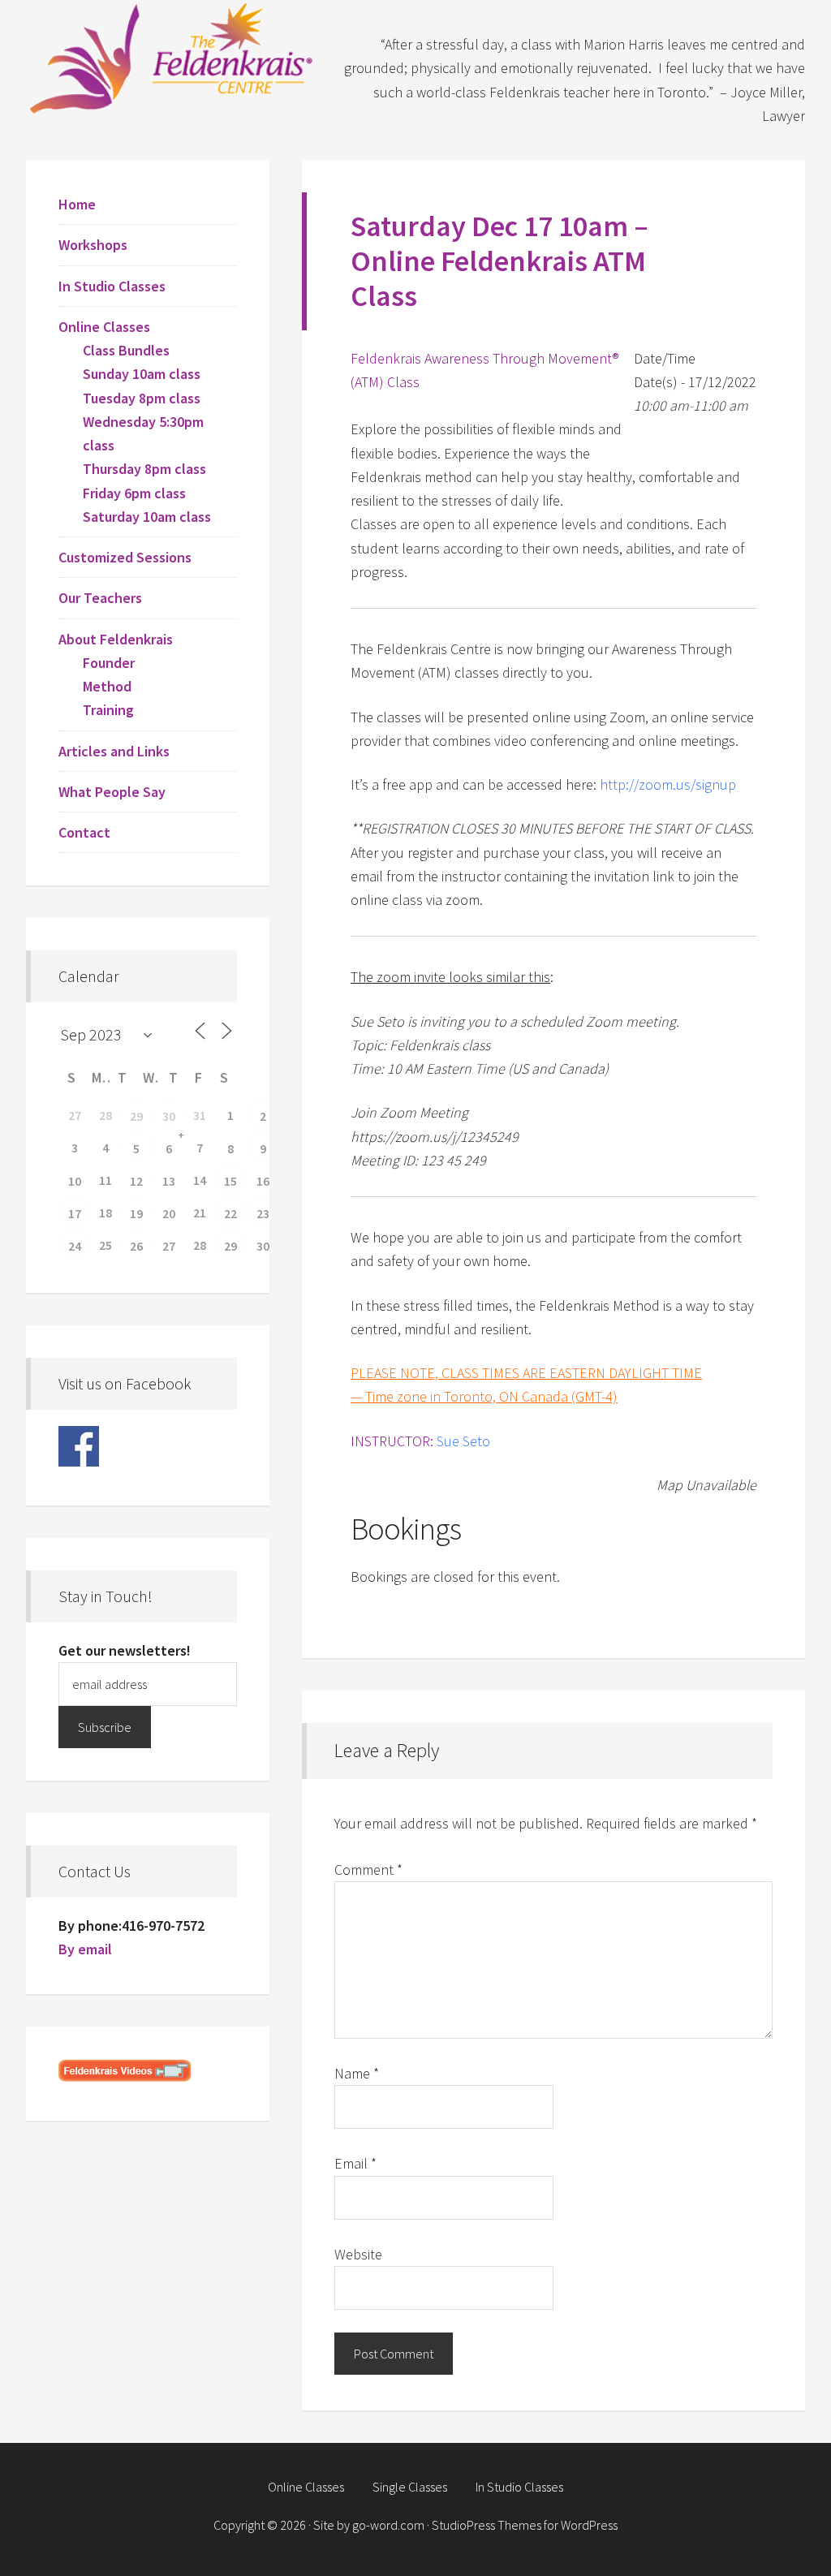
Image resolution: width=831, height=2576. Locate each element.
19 (136, 1213)
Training (108, 710)
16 (263, 1181)
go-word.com (388, 2525)
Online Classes (104, 327)
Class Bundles (126, 350)
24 (75, 1246)
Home (77, 204)
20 (169, 1213)
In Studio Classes (112, 286)
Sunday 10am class (142, 374)
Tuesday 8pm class (142, 398)
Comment (368, 1870)
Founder (109, 663)
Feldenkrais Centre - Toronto (172, 57)
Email (355, 2163)
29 (136, 1116)
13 (169, 1181)
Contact (84, 832)
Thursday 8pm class (144, 469)
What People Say (112, 792)
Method (107, 686)
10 (75, 1181)
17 (75, 1213)
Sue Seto (463, 1441)
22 (230, 1213)
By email (85, 1949)
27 (169, 1246)
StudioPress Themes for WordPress (525, 2525)
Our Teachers (100, 598)
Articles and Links (114, 751)
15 (230, 1181)
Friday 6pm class (134, 493)
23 (263, 1213)
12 (136, 1181)
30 (169, 1116)
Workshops (93, 245)
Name (357, 2073)
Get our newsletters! (125, 1650)
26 (136, 1246)
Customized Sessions (125, 557)
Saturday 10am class (147, 517)
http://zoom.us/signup (668, 784)
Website (358, 2254)
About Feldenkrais (116, 639)
